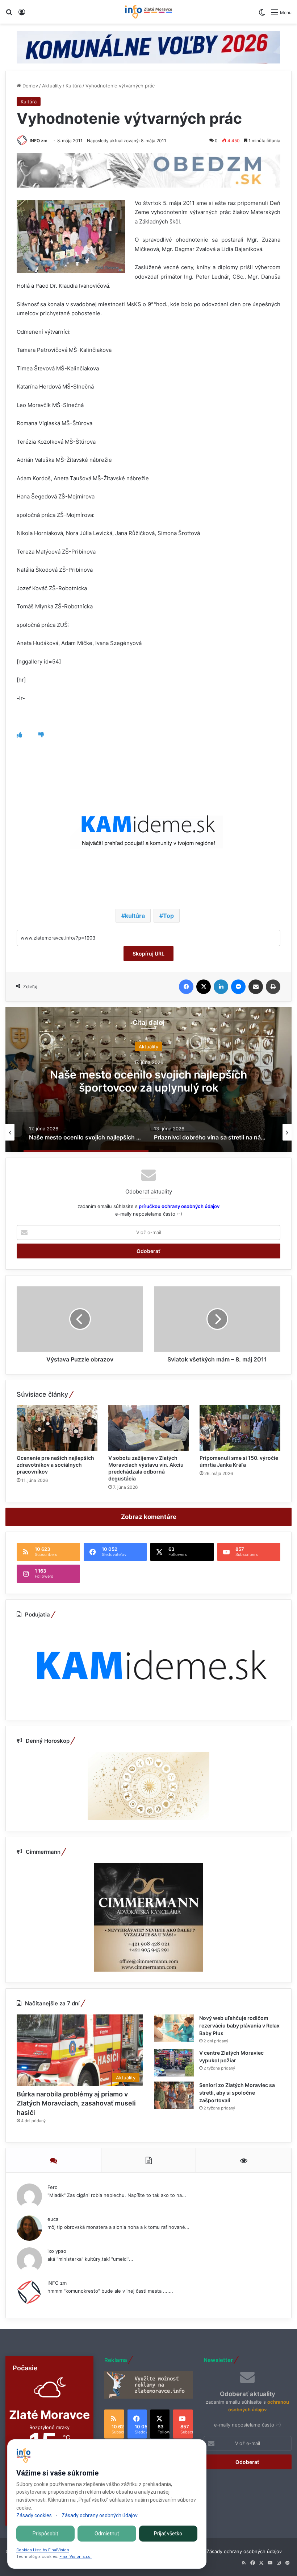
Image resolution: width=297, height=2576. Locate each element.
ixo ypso (57, 2251)
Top (168, 916)
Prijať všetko (168, 2534)
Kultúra (74, 86)
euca (53, 2219)
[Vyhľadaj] (9, 15)
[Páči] (19, 735)
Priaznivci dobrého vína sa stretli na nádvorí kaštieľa (148, 1081)
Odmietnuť (107, 2534)
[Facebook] (186, 987)
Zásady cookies (34, 2515)
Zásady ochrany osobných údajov (244, 2551)
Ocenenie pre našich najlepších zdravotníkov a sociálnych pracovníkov (55, 1465)
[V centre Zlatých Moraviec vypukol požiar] (174, 2063)
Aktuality (52, 86)
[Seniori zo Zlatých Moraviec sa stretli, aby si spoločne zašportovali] (174, 2095)
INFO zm (39, 141)
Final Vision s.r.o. (76, 2557)
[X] (204, 987)
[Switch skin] (262, 15)
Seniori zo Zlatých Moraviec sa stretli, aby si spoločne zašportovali (237, 2093)
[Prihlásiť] (22, 15)
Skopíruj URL (148, 954)
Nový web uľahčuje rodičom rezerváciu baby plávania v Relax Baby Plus (239, 2026)
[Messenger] (238, 987)
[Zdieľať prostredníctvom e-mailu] (256, 987)
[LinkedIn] (221, 987)
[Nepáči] (41, 735)
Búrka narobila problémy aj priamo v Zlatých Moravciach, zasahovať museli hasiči (76, 2103)
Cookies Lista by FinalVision (43, 2550)
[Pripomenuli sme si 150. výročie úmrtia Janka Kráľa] (240, 1428)
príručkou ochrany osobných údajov (179, 1206)
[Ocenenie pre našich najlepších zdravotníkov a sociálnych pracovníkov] (57, 1428)
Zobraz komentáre (149, 1517)
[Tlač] (273, 987)
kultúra (135, 916)
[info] (148, 12)
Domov (30, 86)
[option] (148, 1080)
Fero (53, 2187)
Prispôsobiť (45, 2534)
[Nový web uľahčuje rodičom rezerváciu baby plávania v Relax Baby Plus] (174, 2028)
